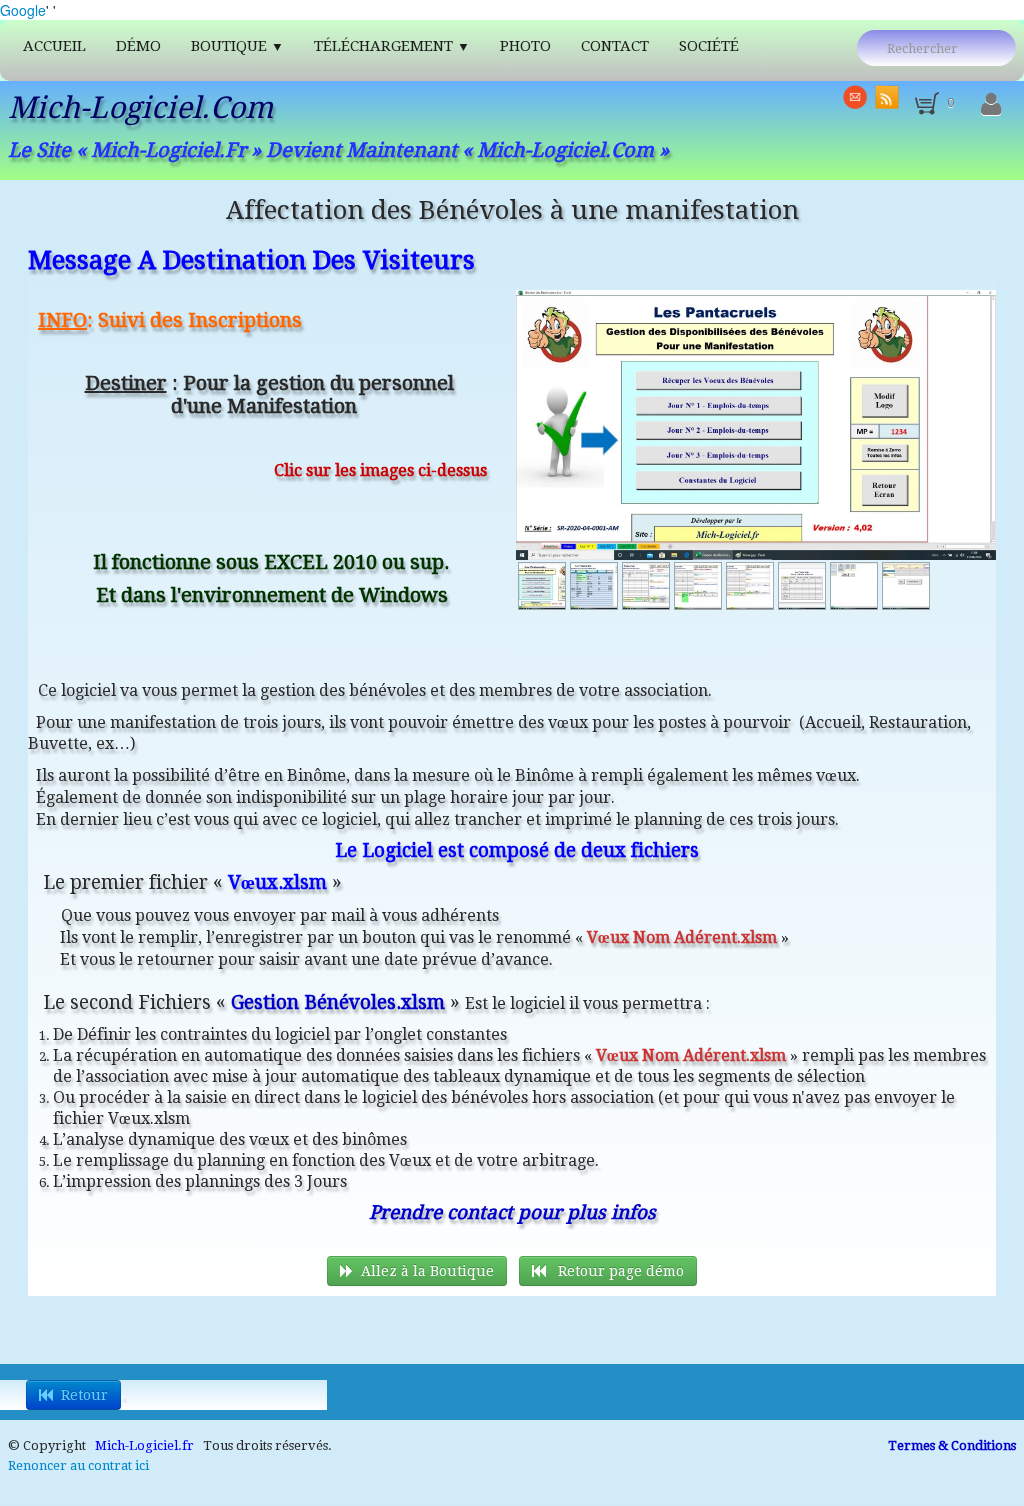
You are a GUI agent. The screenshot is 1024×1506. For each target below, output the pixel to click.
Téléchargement (392, 46)
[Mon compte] (991, 105)
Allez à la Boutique (427, 1271)
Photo (525, 46)
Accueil (54, 46)
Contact (615, 46)
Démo (138, 46)
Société (709, 46)
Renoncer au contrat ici (78, 1465)
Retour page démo (619, 1271)
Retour (84, 1395)
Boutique (237, 46)
